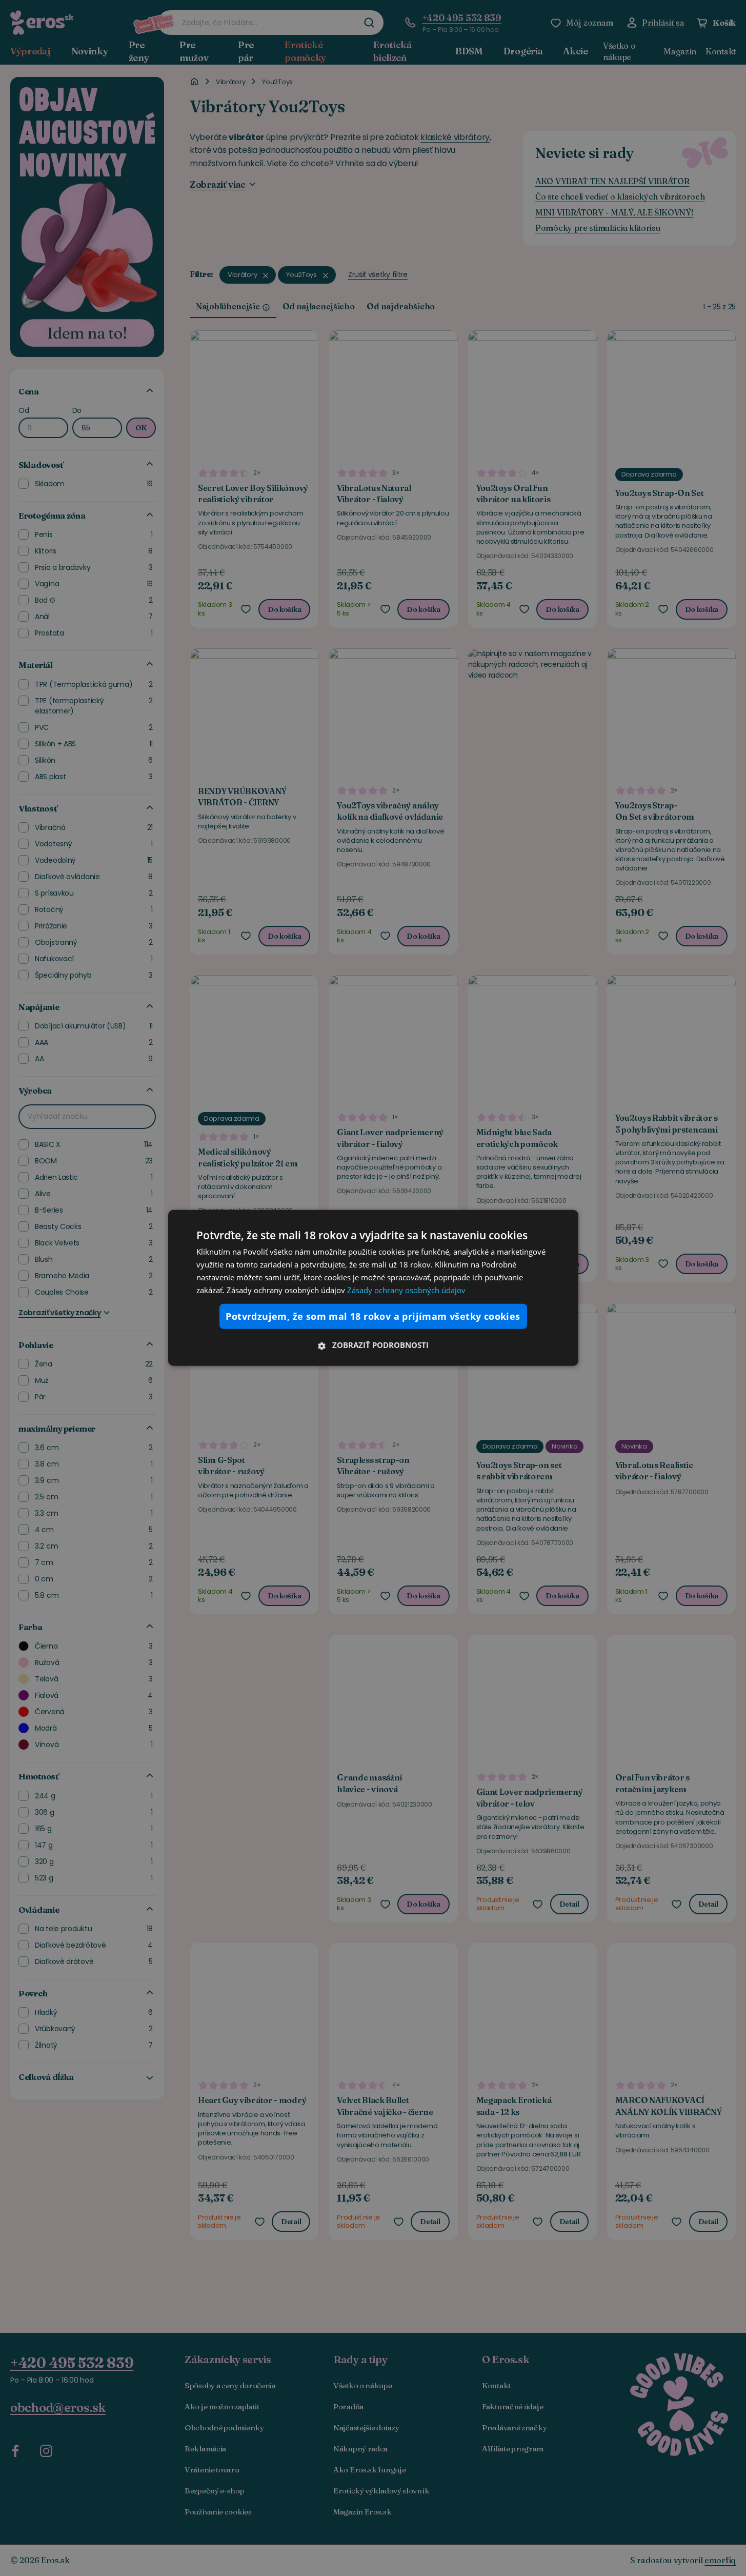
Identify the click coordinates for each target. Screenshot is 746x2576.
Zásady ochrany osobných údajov (406, 1290)
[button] (373, 1345)
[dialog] (373, 1288)
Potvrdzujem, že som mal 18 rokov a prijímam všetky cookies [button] (373, 1316)
